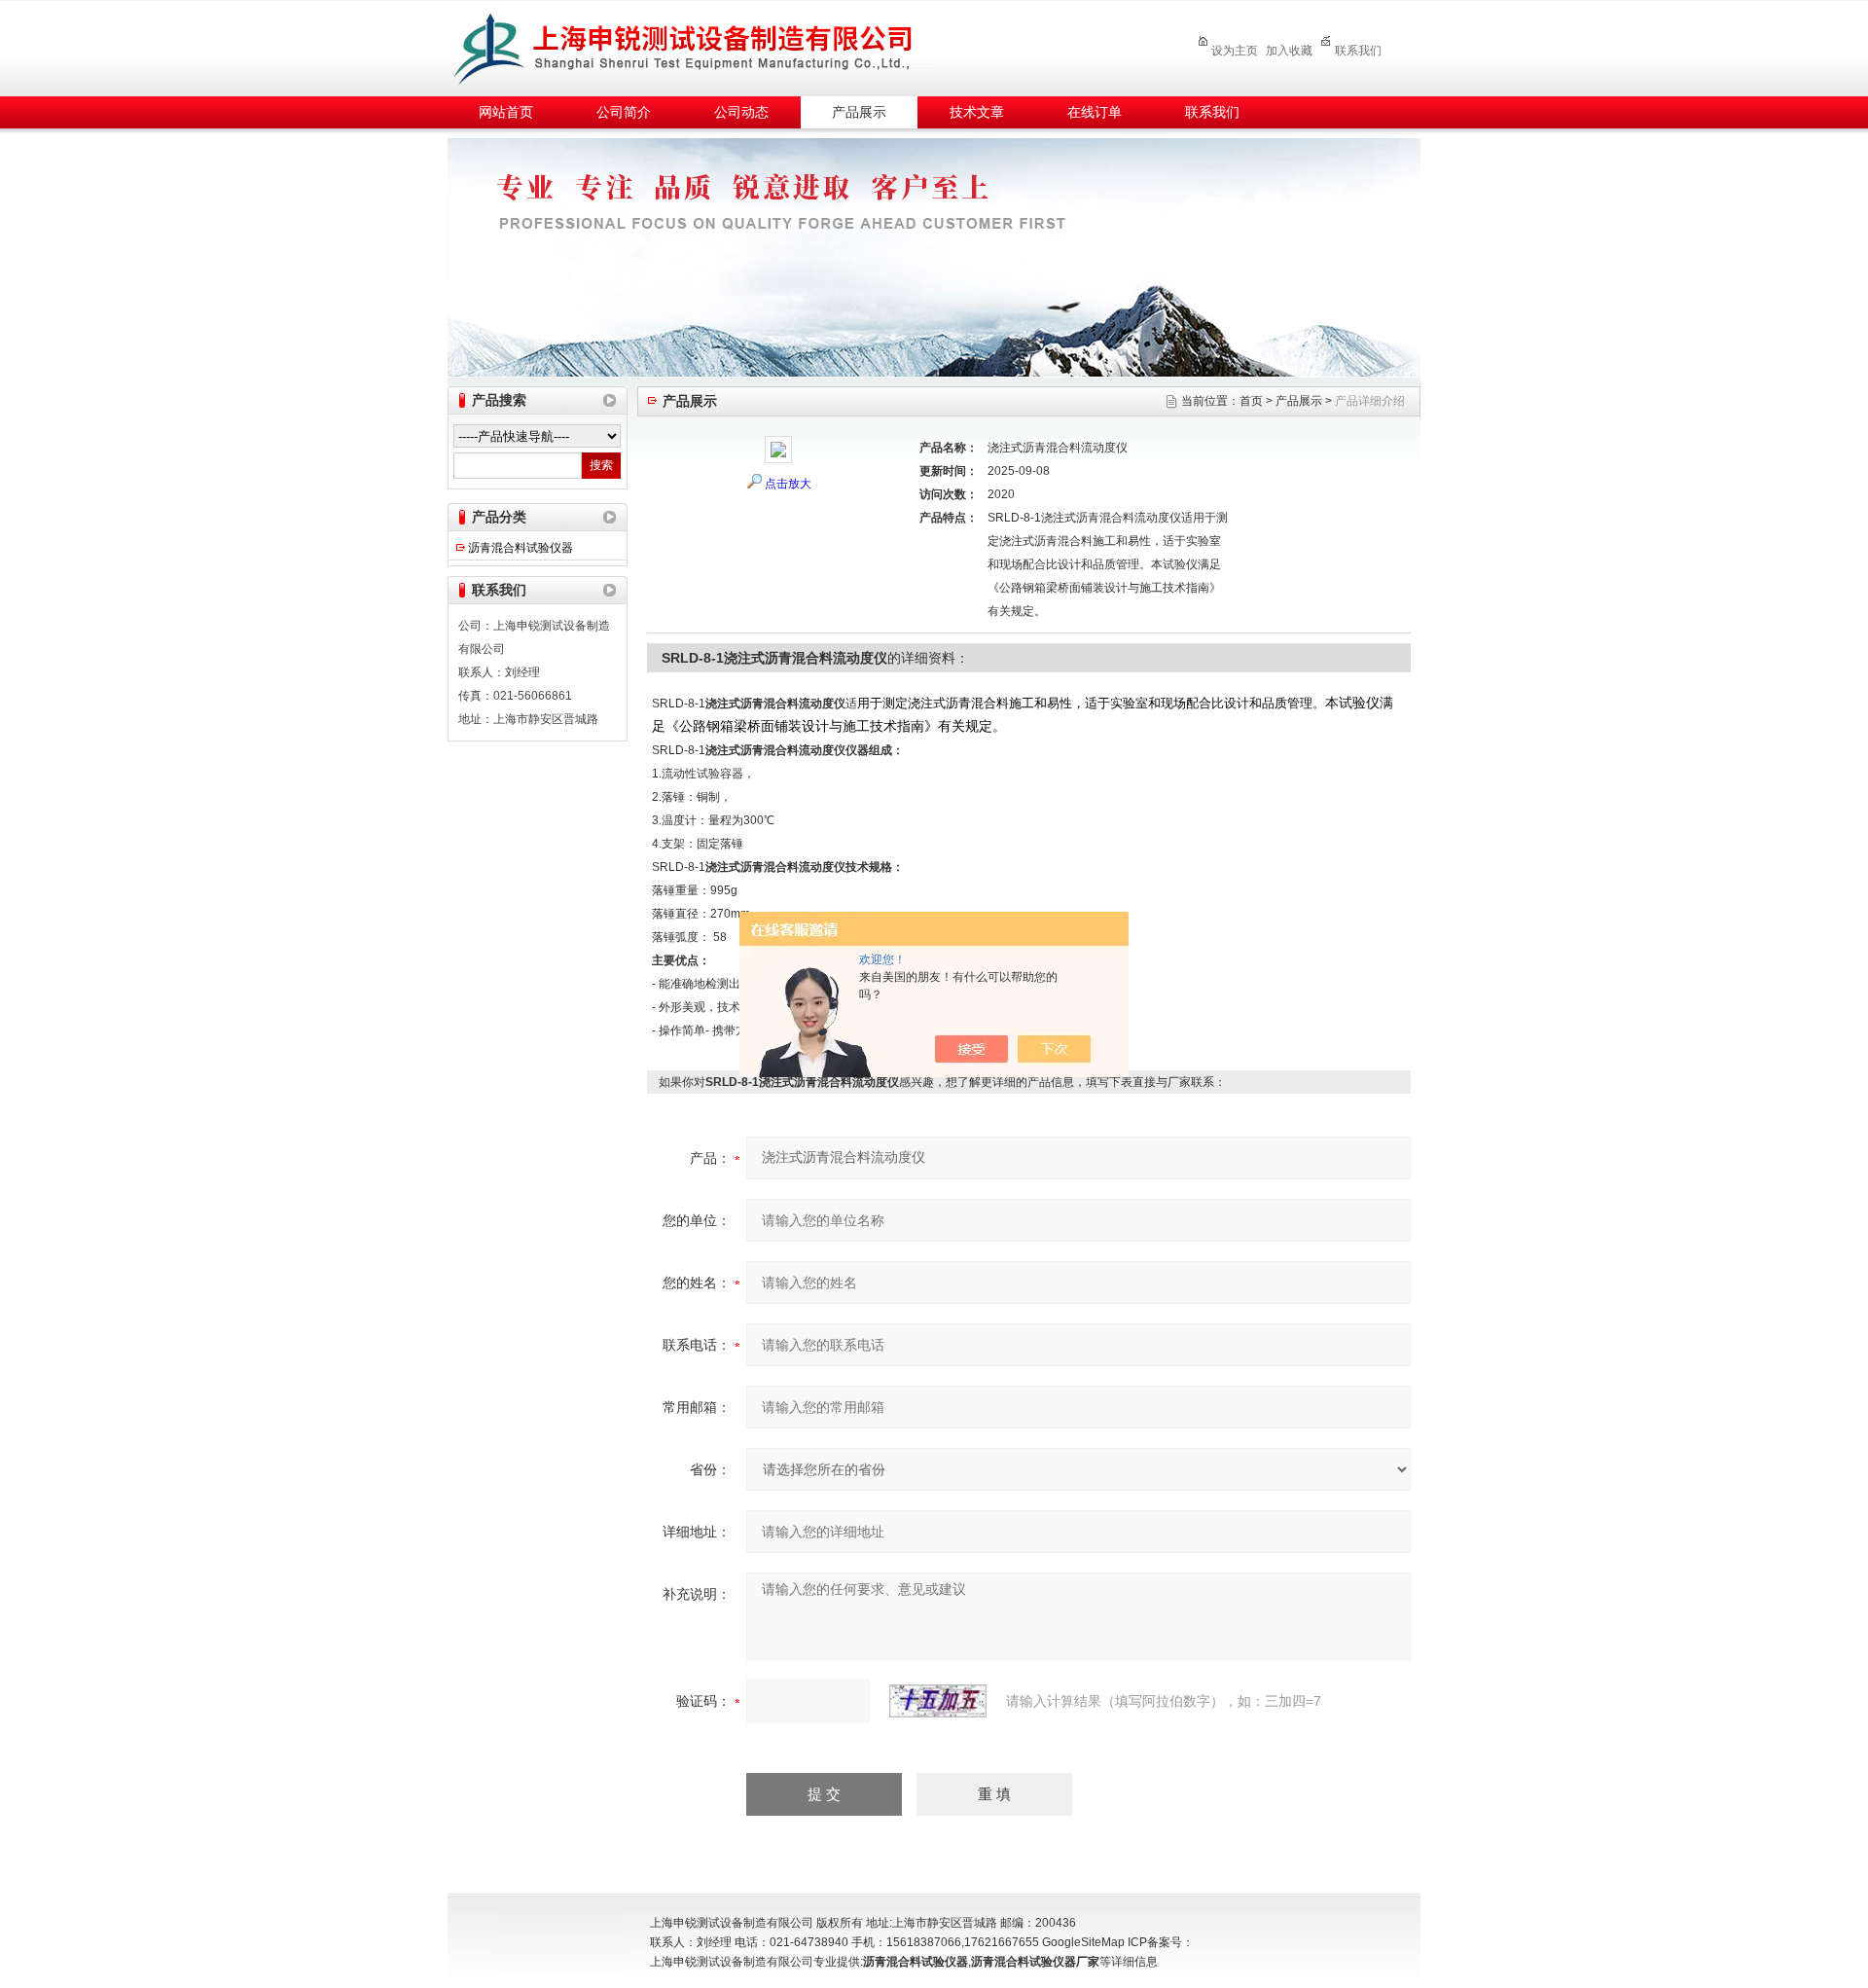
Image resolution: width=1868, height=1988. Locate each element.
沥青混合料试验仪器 (521, 548)
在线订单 (1095, 112)
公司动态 (741, 112)
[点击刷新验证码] (938, 1701)
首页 (1251, 401)
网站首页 (506, 112)
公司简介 (624, 112)
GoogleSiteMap (1083, 1942)
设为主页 (1235, 51)
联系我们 (1358, 51)
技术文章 (977, 112)
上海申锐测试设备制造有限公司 (705, 45)
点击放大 (788, 484)
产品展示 (859, 112)
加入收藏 (1289, 51)
